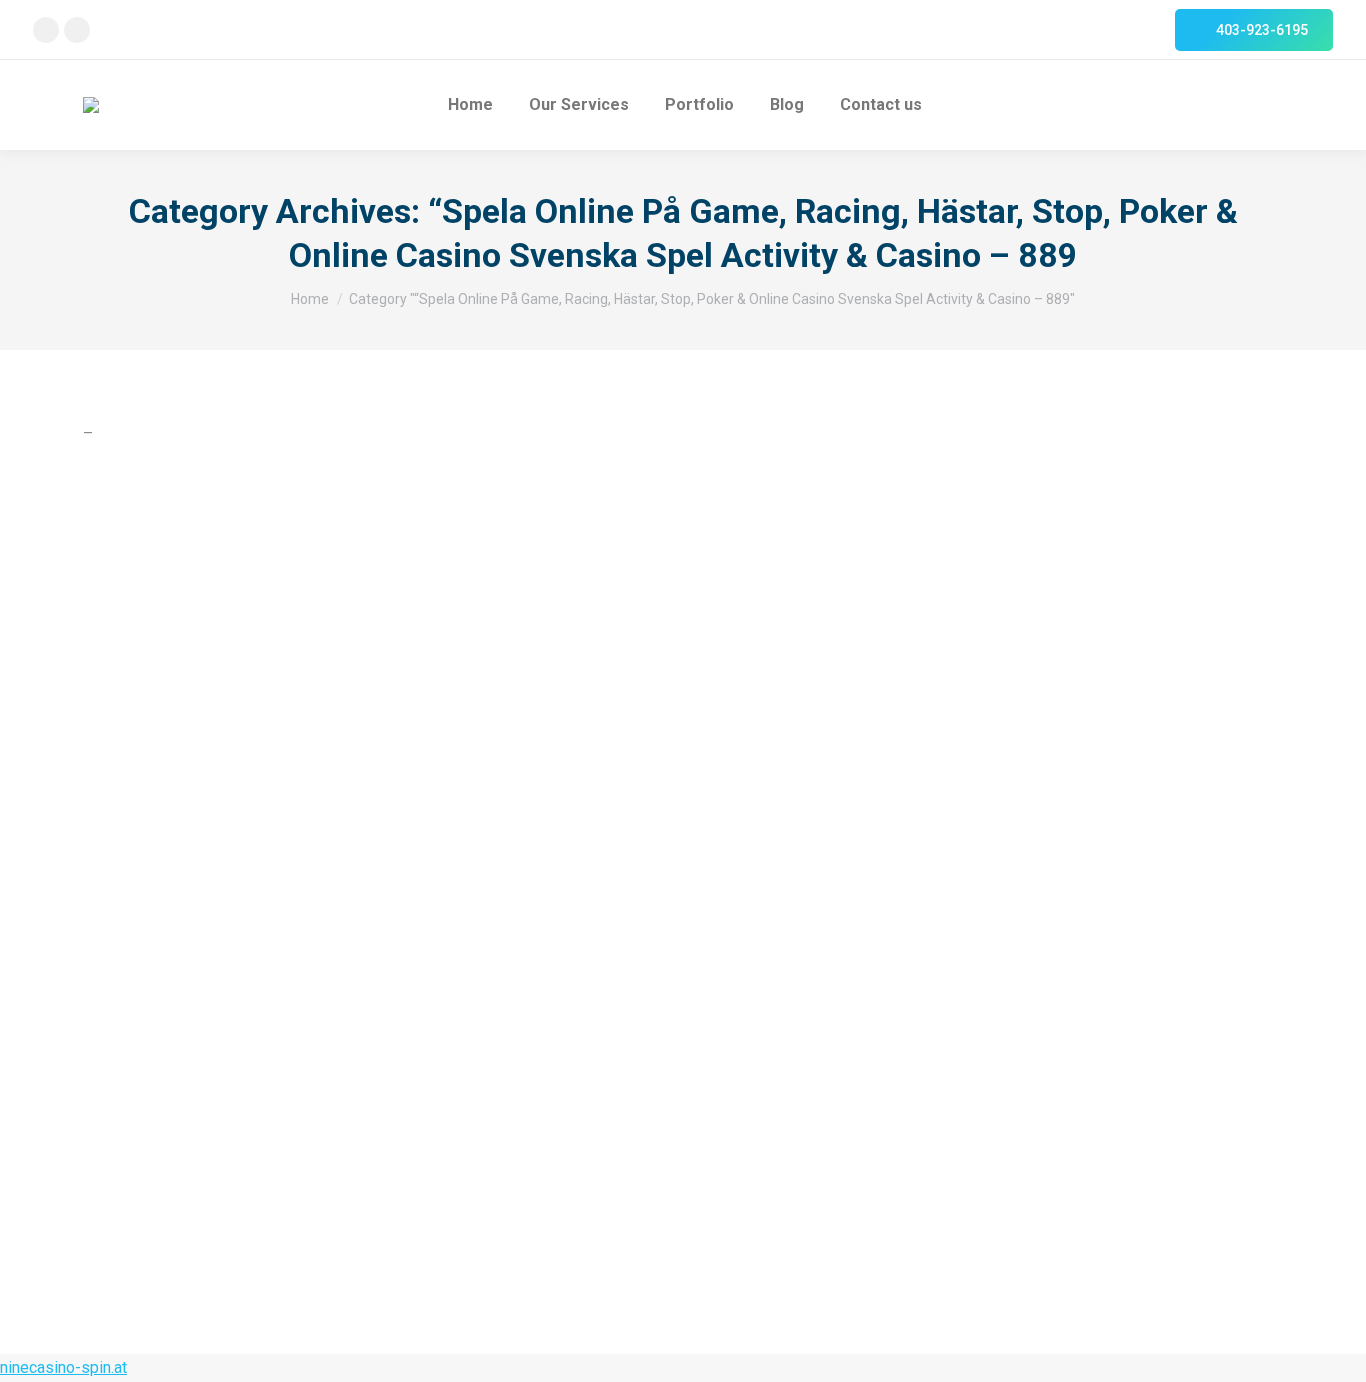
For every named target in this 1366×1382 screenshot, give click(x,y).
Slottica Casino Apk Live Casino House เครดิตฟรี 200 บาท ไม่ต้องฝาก (419, 1120)
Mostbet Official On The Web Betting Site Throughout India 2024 (399, 722)
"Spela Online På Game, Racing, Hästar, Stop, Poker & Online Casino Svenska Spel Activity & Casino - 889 (407, 560)
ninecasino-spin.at (63, 1367)
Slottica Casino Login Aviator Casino (277, 921)
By (800, 560)
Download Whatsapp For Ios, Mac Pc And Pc (310, 523)
